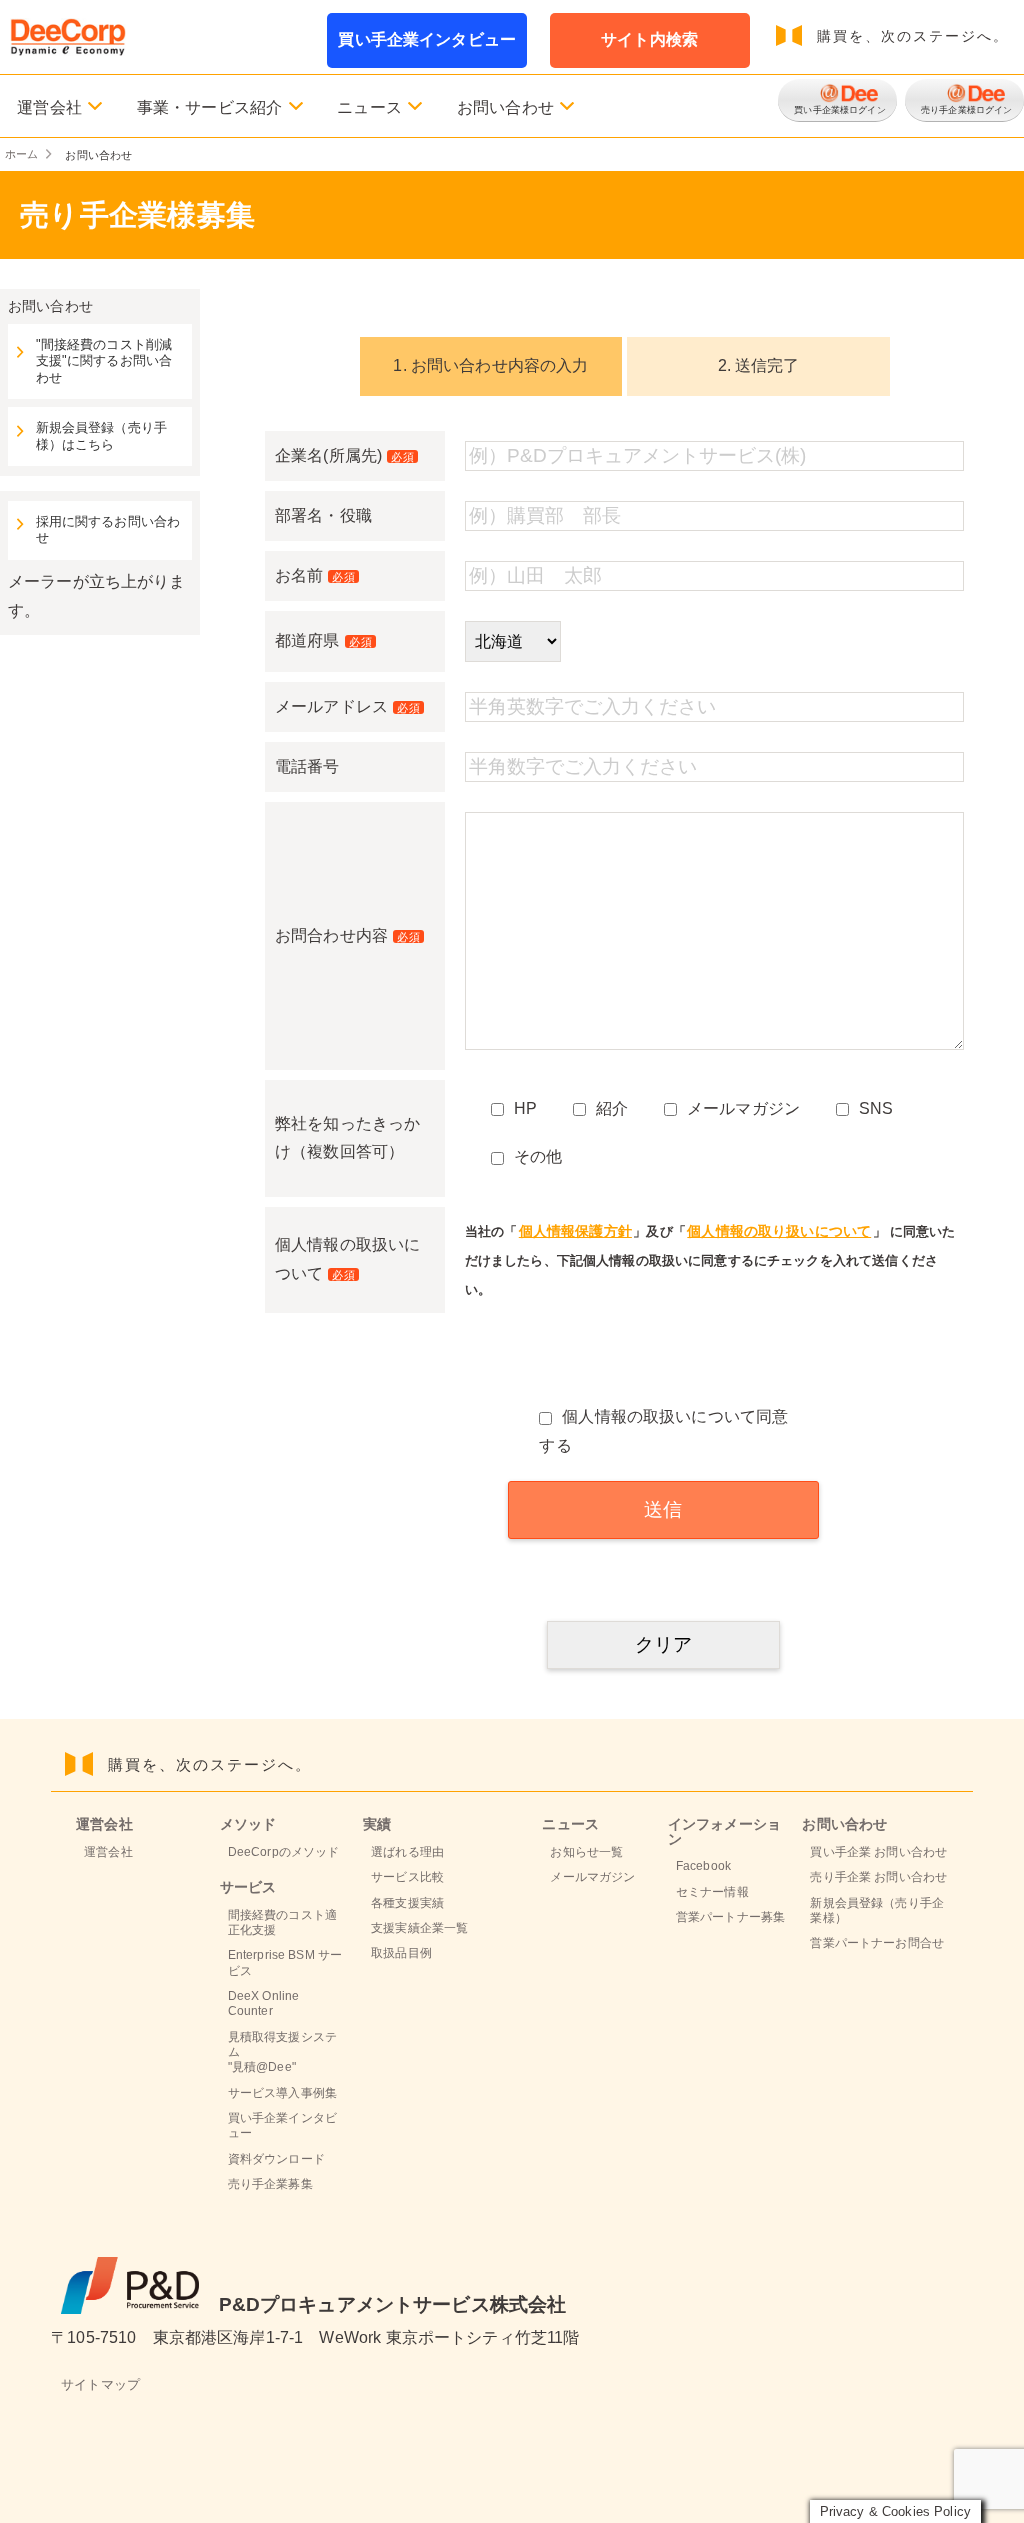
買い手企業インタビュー (427, 39)
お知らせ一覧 (586, 1852)
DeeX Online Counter (264, 2003)
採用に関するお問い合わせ (108, 530)
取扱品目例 (401, 1953)
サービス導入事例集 (282, 2093)
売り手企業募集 (270, 2184)
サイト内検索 (649, 39)
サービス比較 (407, 1877)
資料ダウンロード (276, 2159)
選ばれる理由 (407, 1852)
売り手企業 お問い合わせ (878, 1877)
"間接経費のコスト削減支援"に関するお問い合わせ (104, 361)
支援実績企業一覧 (419, 1928)
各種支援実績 (407, 1903)
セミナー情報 (712, 1892)
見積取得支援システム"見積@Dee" (282, 2052)
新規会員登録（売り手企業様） (877, 1910)
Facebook (703, 1866)
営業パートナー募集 (730, 1917)
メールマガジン (592, 1877)
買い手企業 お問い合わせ (878, 1852)
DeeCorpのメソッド (284, 1852)
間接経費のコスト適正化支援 (282, 1922)
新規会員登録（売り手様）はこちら (101, 436)
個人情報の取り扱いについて (779, 1231)
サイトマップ (100, 2385)
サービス (248, 1887)
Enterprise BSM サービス (285, 1962)
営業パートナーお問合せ (877, 1943)
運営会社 (108, 1852)
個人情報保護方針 (575, 1231)
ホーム (21, 154)
